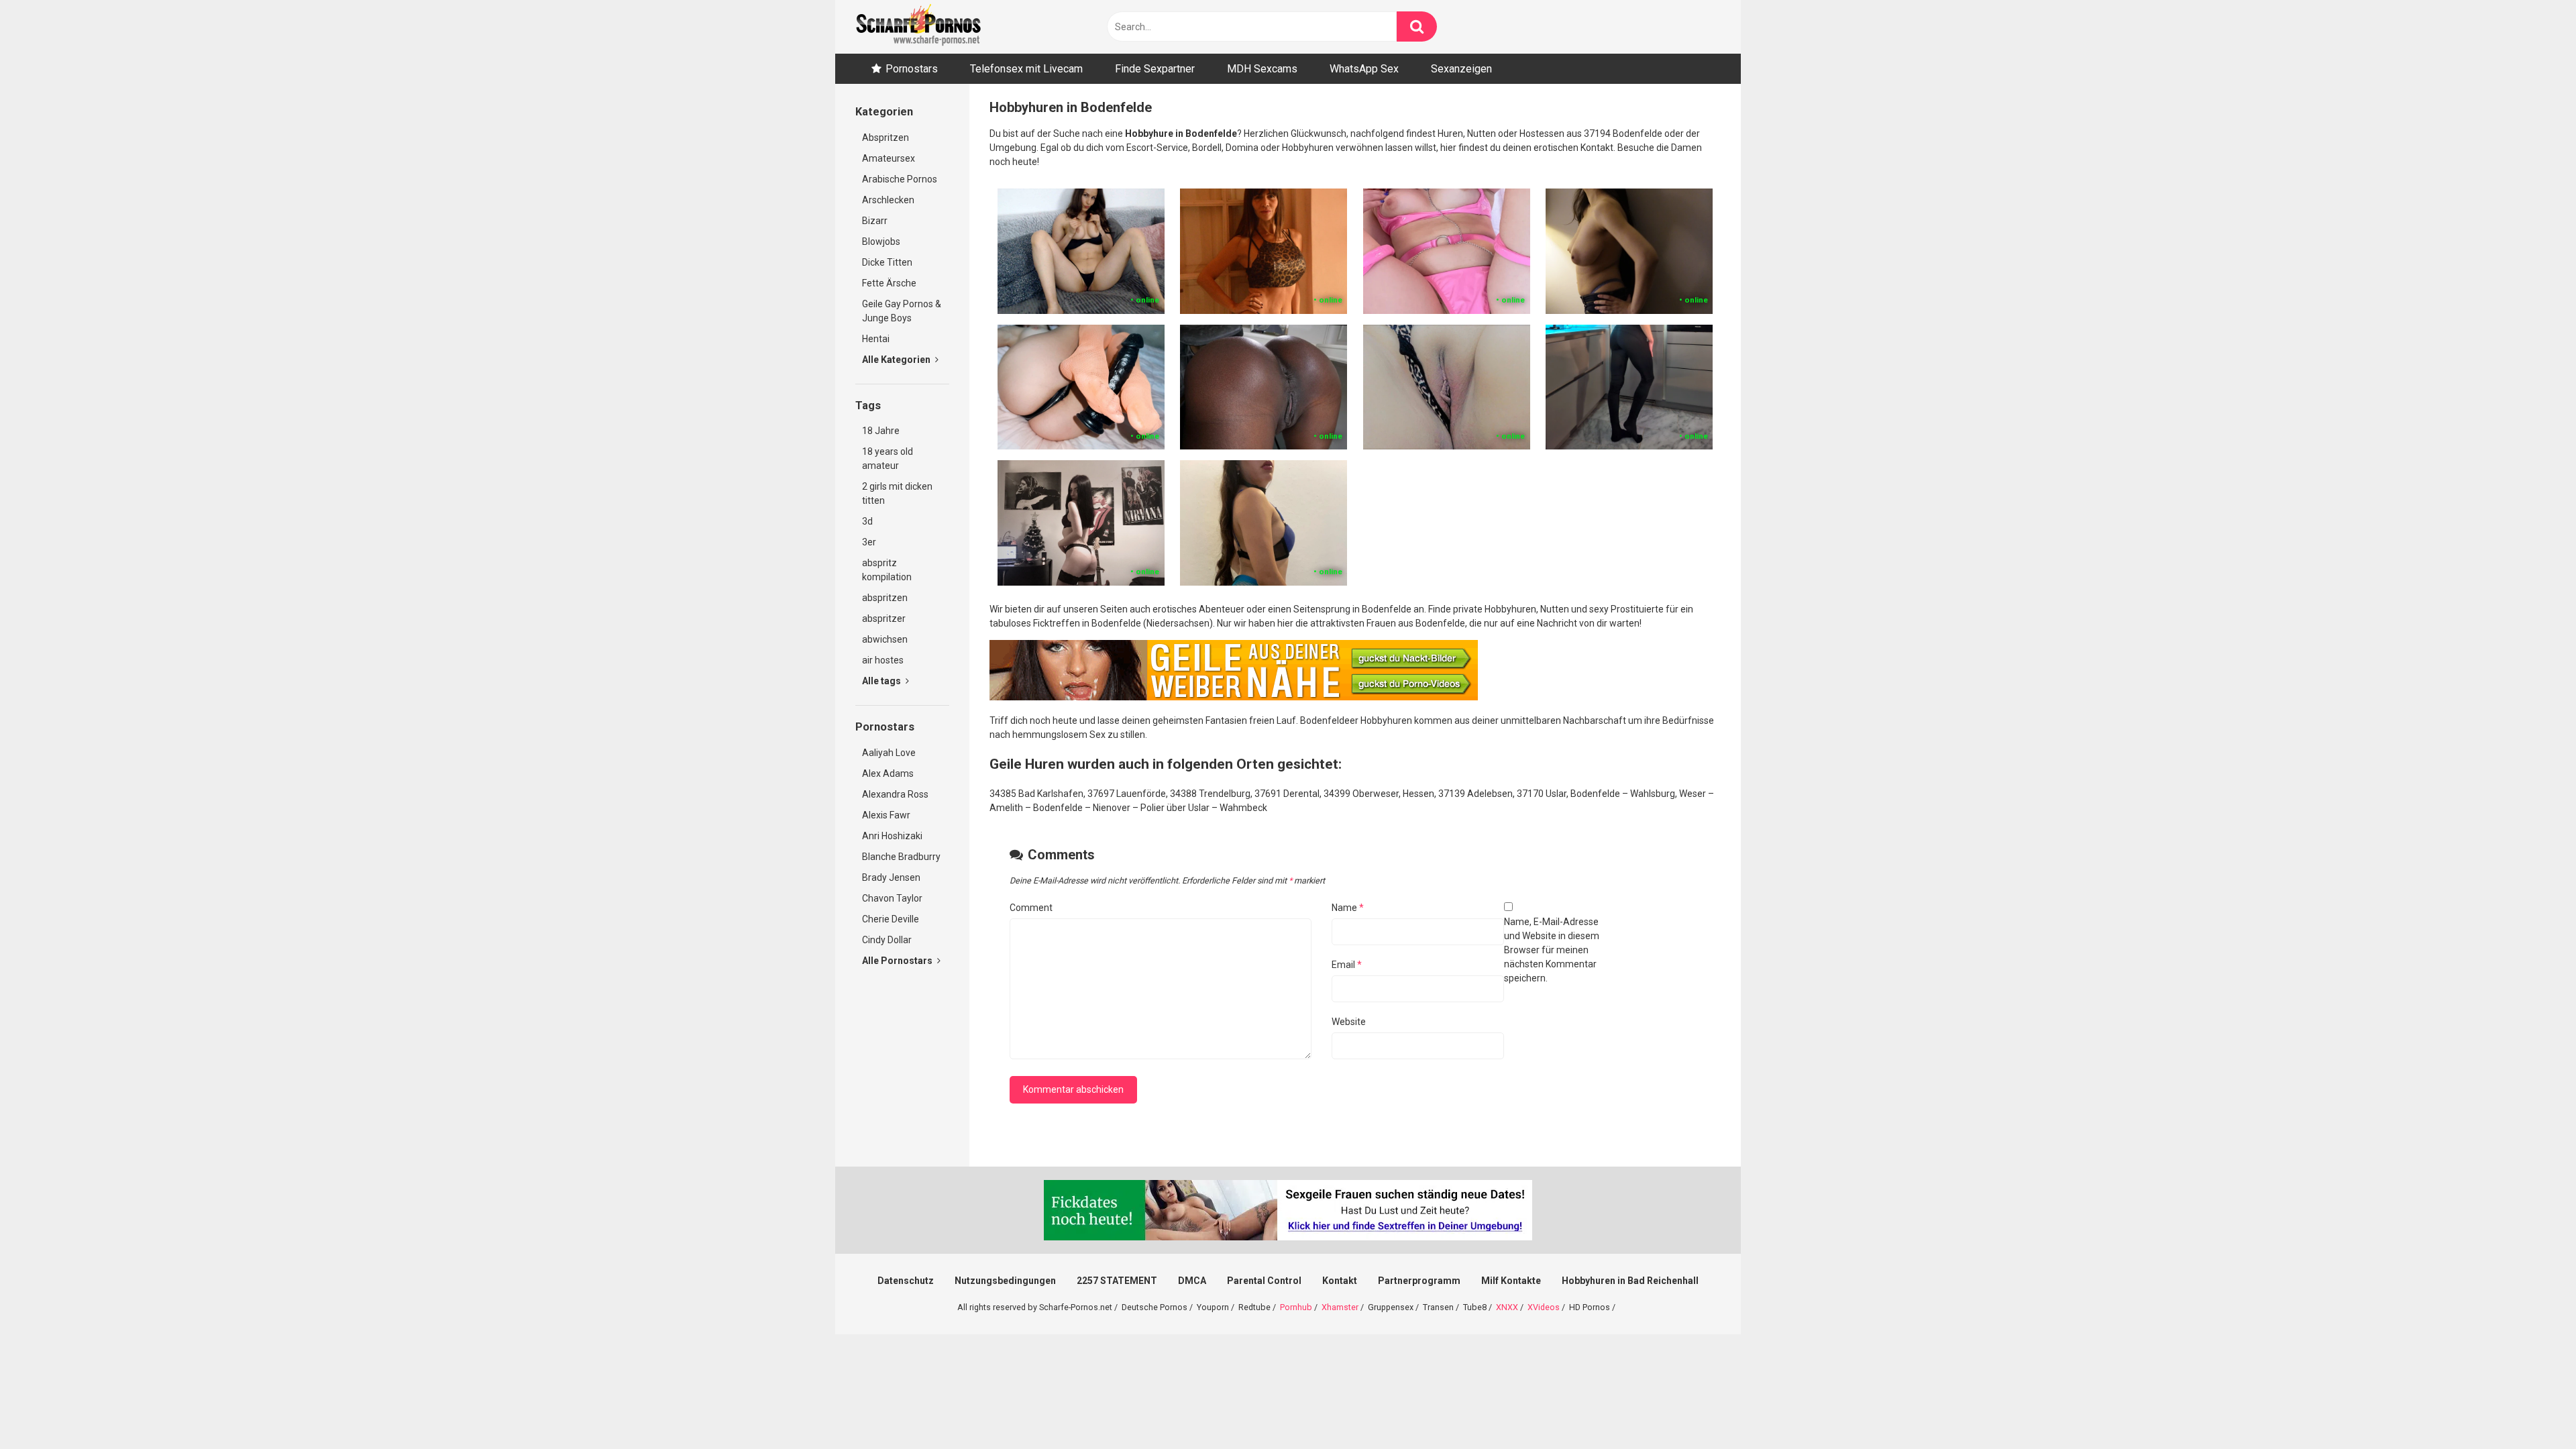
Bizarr (875, 221)
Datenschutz (906, 1281)
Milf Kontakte (1511, 1281)
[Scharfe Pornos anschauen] (918, 27)
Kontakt (1340, 1281)
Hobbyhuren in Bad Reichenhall (1630, 1281)
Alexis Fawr (886, 815)
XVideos (1544, 1307)
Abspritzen (885, 138)
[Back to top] (2531, 1408)
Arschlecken (888, 200)
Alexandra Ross (895, 794)
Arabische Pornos (900, 179)
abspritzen (885, 598)
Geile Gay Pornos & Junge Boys (902, 311)
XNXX (1507, 1307)
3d (867, 521)
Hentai (876, 339)
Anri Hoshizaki (892, 836)
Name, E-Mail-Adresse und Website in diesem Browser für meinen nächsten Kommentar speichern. (1552, 950)
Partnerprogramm (1419, 1281)
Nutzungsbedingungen (1005, 1281)
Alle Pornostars (898, 961)
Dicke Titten (887, 262)
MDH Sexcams (1262, 69)
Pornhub (1296, 1307)
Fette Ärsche (889, 283)
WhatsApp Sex (1364, 69)
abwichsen (885, 639)
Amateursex (889, 158)
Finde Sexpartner (1155, 69)
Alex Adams (888, 773)
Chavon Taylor (892, 898)
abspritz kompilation (887, 570)
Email (1347, 965)
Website (1349, 1022)
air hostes (883, 660)
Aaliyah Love (889, 753)
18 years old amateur (888, 459)
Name (1348, 908)
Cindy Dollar (887, 940)
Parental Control (1264, 1281)
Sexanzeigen (1461, 69)
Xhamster (1340, 1307)
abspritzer (884, 619)
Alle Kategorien (897, 360)
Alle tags (882, 681)
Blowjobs (881, 241)
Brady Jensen (891, 877)
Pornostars (912, 69)
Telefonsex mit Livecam (1026, 69)
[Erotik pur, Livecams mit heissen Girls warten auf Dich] (1234, 697)
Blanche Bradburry (901, 857)
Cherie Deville (891, 919)
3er (869, 542)
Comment (1031, 908)
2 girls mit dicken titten (897, 493)
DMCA (1192, 1281)
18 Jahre (881, 431)
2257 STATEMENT (1117, 1281)
